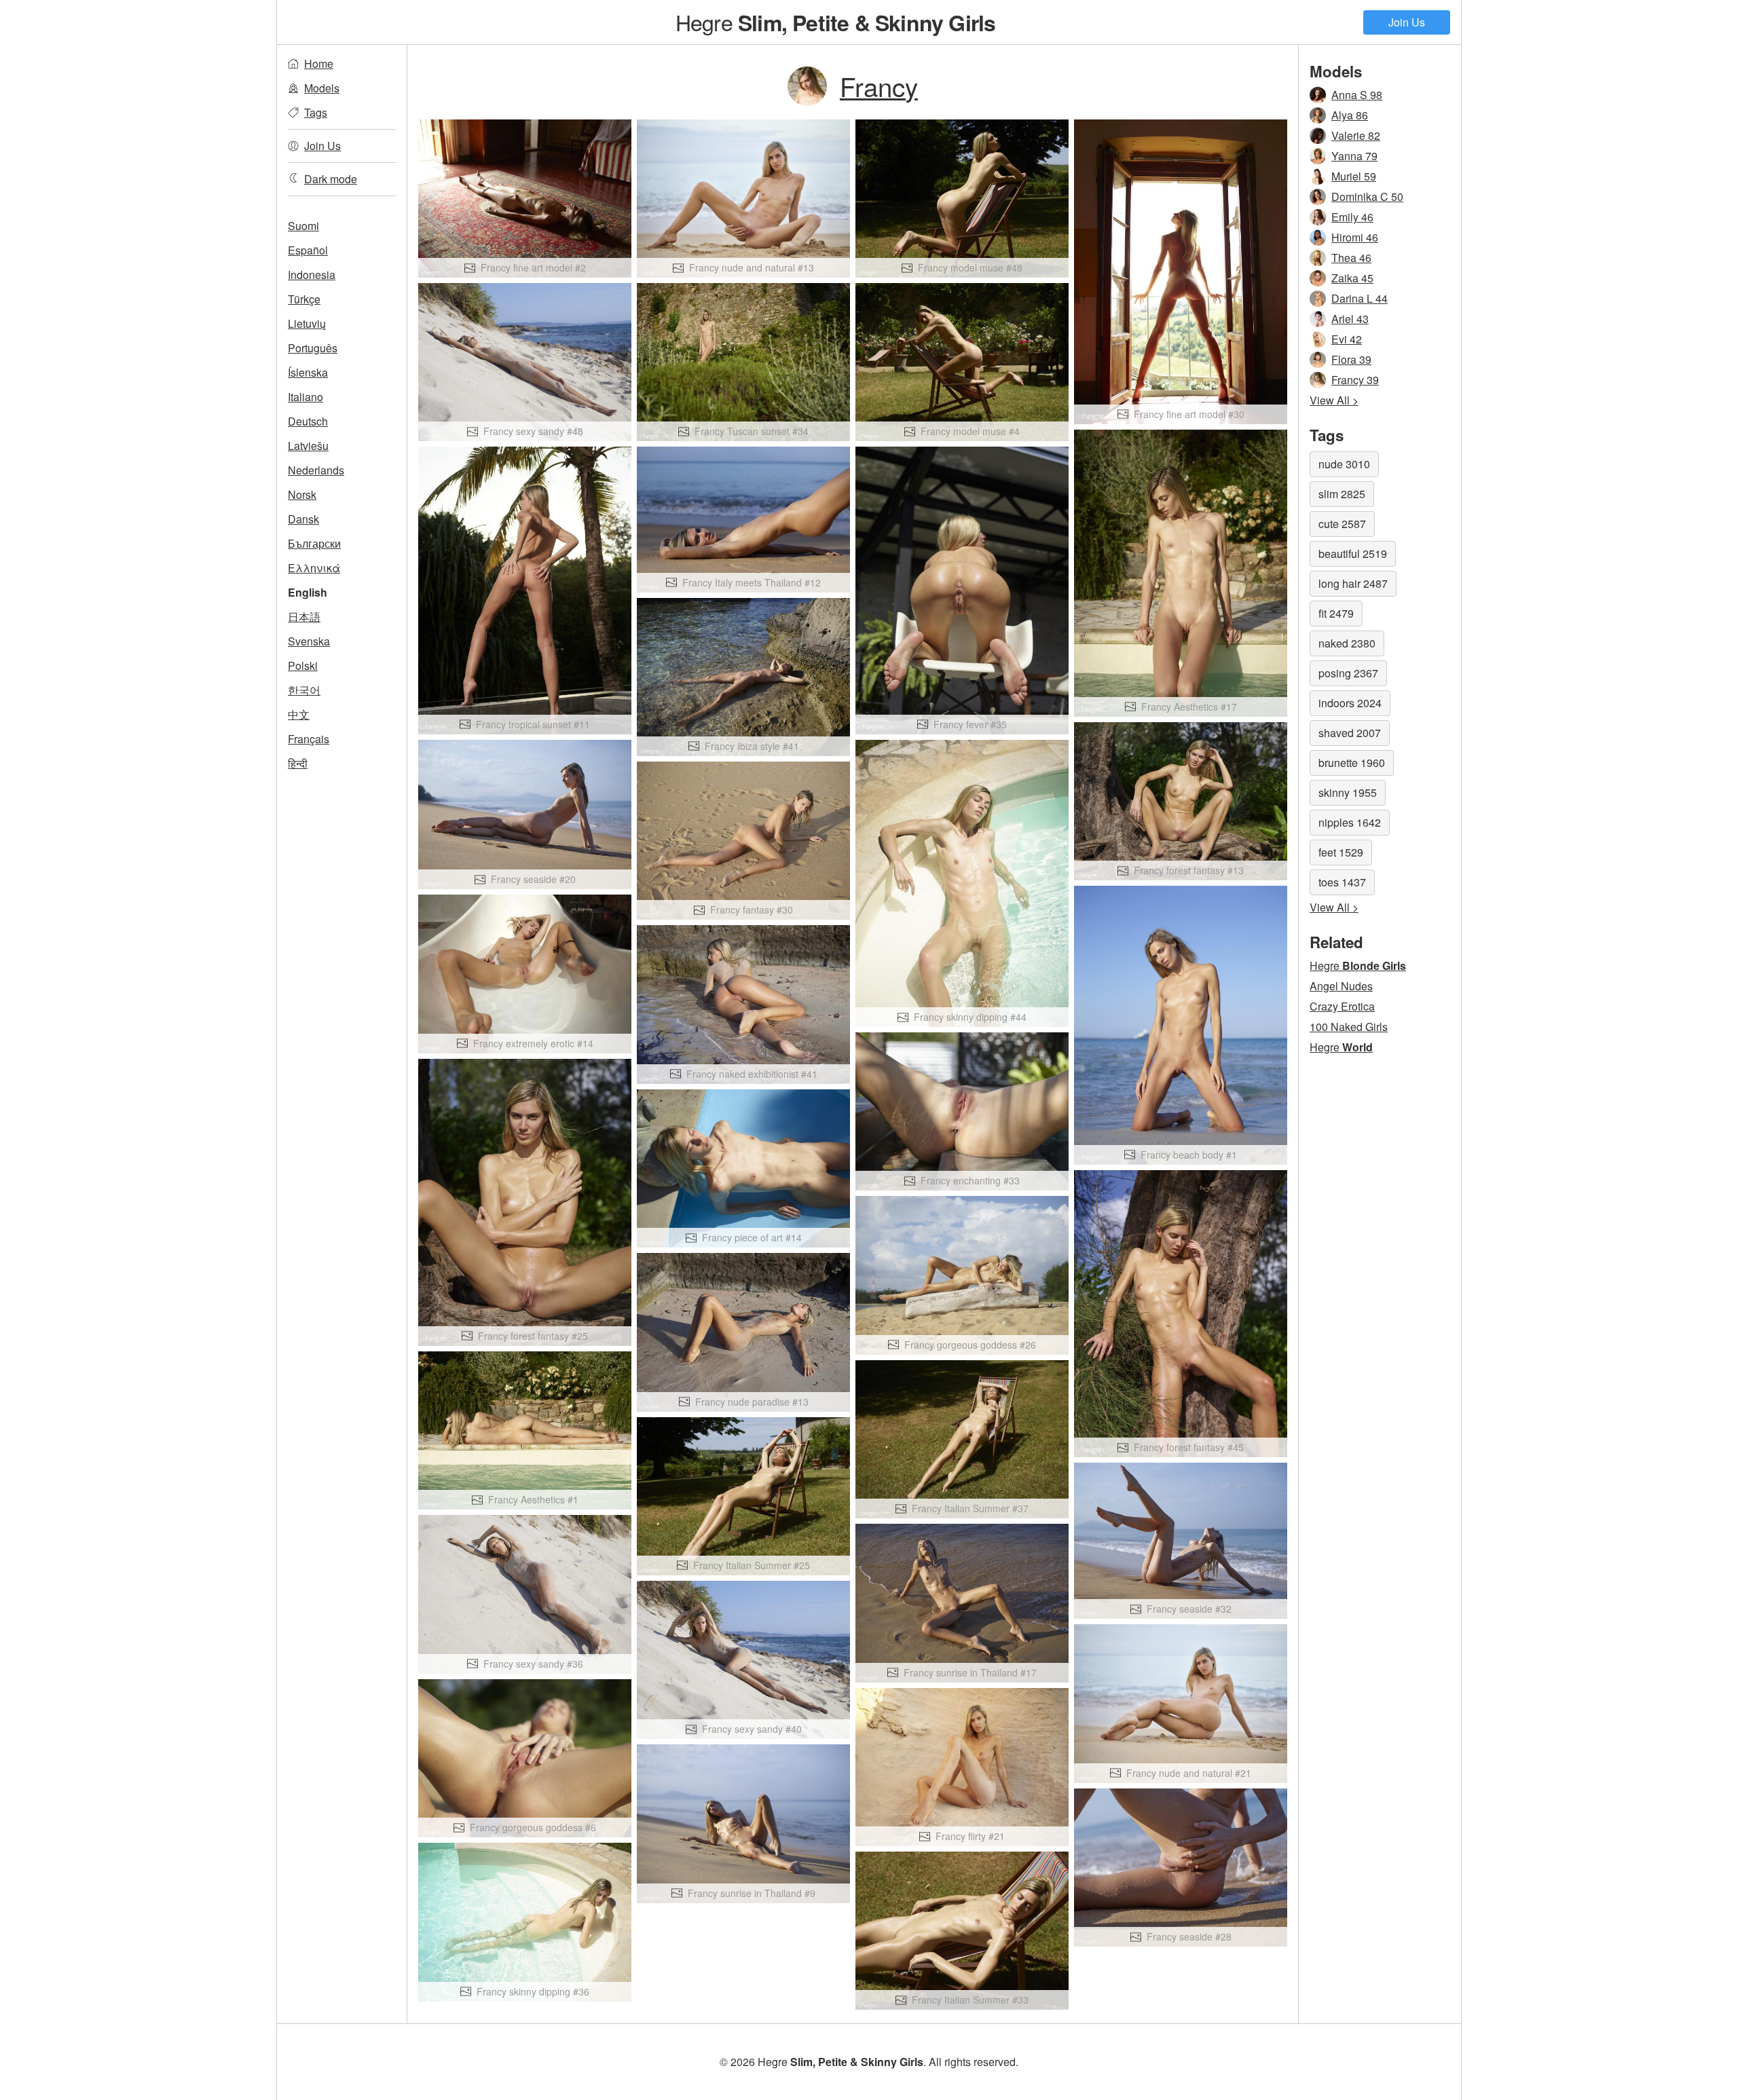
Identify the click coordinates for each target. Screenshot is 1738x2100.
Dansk (303, 519)
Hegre (836, 22)
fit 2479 (1336, 613)
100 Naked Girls (1349, 1027)
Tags (316, 112)
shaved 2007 (1350, 733)
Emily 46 (1352, 217)
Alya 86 (1350, 115)
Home (319, 63)
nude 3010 (1344, 464)
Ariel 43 (1350, 319)
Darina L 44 (1360, 298)
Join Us (1407, 22)
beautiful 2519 (1353, 554)
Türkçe (304, 299)
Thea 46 (1351, 258)
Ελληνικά (314, 568)
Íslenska (308, 372)
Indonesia (312, 275)
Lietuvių (307, 323)
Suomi (303, 226)
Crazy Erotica (1342, 1006)
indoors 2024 (1350, 703)
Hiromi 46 (1355, 237)
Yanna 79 (1354, 156)
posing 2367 (1348, 673)
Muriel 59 (1354, 176)
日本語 (304, 617)
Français (309, 739)
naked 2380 (1347, 643)
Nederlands (316, 470)
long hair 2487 (1353, 583)
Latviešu (308, 446)
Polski (303, 665)
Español (308, 250)
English (308, 592)
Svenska (309, 641)
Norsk (302, 494)
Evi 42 (1347, 339)
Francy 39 (1355, 380)
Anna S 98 (1357, 95)
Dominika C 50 (1367, 196)
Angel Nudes (1341, 986)
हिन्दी (298, 763)
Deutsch (308, 421)
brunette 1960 (1352, 763)
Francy (879, 86)
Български (314, 543)
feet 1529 (1341, 852)
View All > (1334, 400)
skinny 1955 (1348, 792)
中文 (299, 714)
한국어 (304, 690)
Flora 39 (1351, 359)
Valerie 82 (1356, 135)
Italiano (306, 397)
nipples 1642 (1350, 822)
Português (313, 348)
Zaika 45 (1352, 278)
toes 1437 (1342, 882)
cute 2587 (1342, 524)
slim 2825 (1342, 494)
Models (322, 88)
